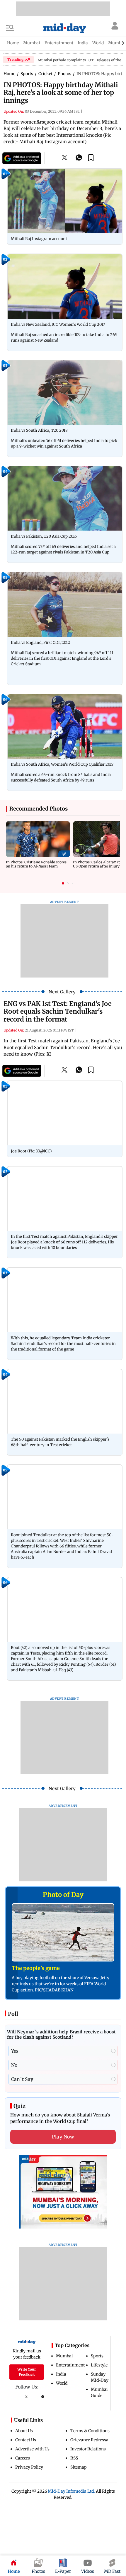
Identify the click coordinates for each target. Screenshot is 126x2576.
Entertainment (70, 2365)
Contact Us (26, 2440)
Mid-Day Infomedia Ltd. (71, 2491)
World (62, 2383)
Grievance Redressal (90, 2440)
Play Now (63, 2137)
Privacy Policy (29, 2467)
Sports (97, 2356)
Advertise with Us (32, 2449)
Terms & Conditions (90, 2431)
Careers (23, 2458)
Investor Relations (88, 2449)
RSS (74, 2458)
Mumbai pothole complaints (62, 60)
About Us (24, 2431)
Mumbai (64, 2356)
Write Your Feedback (27, 2372)
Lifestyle (99, 2365)
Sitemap (79, 2467)
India (61, 2374)
